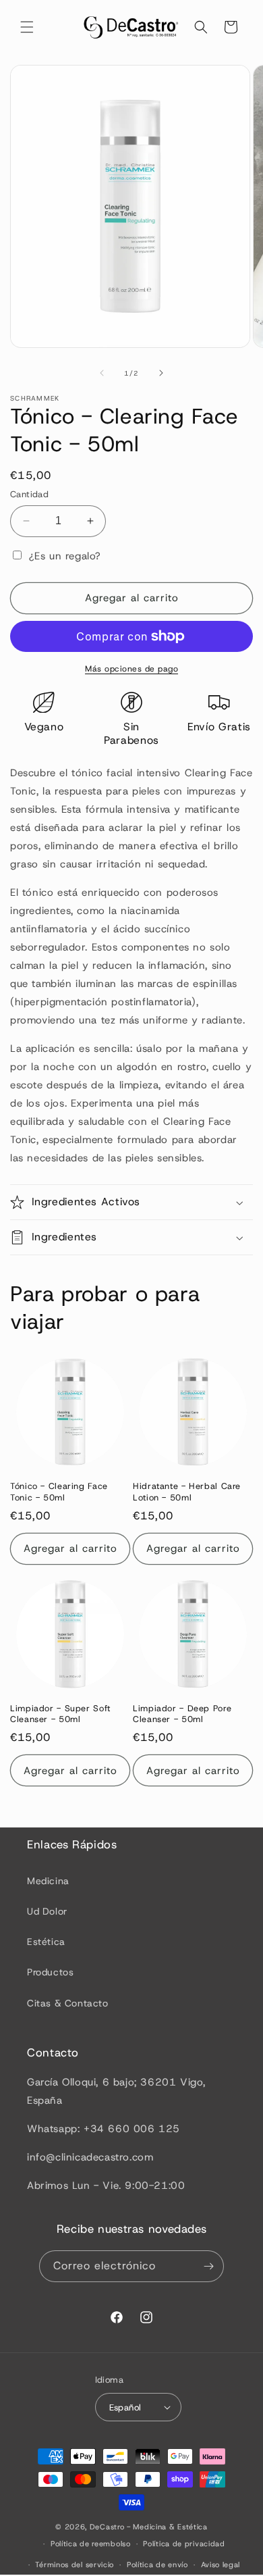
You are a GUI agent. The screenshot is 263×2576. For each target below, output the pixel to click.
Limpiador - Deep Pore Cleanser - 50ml (182, 1714)
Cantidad (29, 494)
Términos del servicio (75, 2565)
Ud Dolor (47, 1911)
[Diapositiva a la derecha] (161, 373)
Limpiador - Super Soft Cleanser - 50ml (60, 1714)
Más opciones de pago (131, 669)
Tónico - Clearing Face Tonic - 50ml (59, 1492)
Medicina (48, 1881)
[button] (27, 27)
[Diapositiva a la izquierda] (102, 373)
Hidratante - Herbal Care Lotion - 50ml (187, 1492)
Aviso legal (221, 2565)
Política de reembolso (91, 2544)
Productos (50, 1972)
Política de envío (157, 2565)
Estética (46, 1942)
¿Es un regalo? (63, 556)
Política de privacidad (184, 2544)
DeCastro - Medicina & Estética (149, 2527)
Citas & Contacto (68, 2003)
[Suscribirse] (208, 2266)
